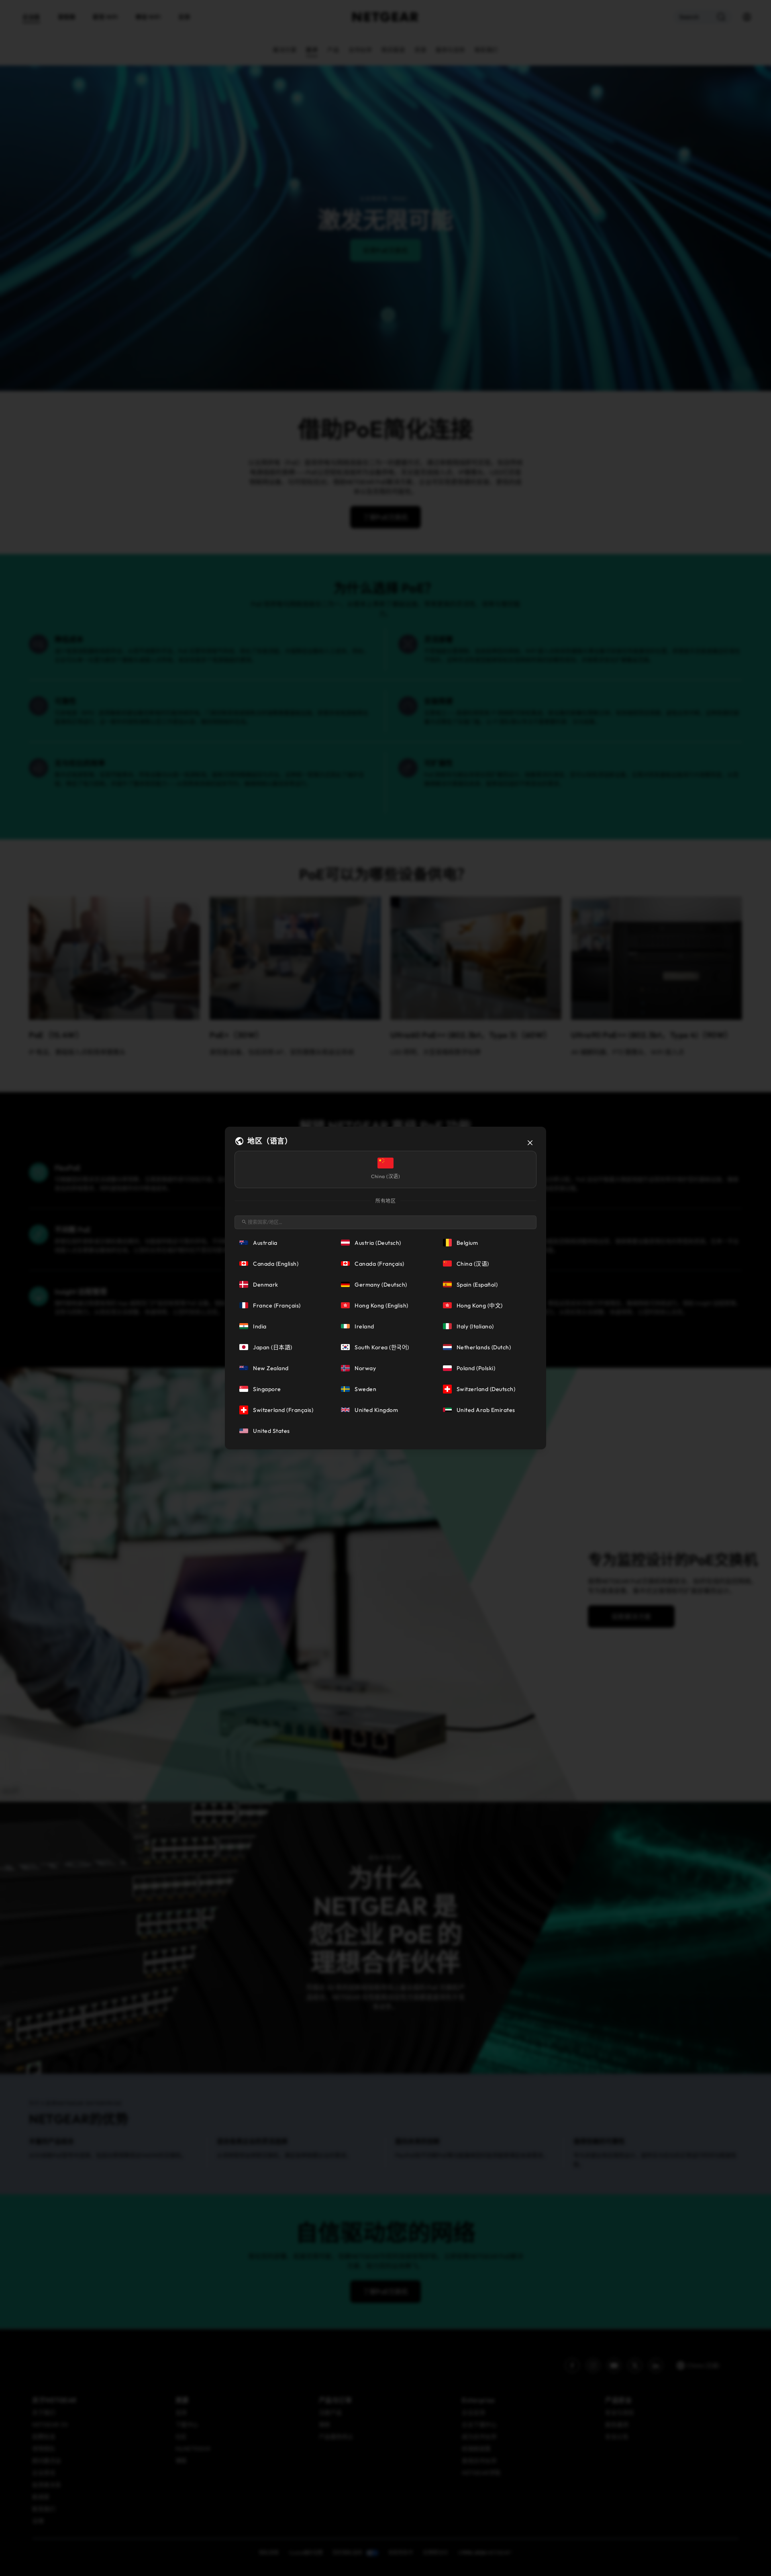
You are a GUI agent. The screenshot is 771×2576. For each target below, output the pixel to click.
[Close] (530, 1143)
